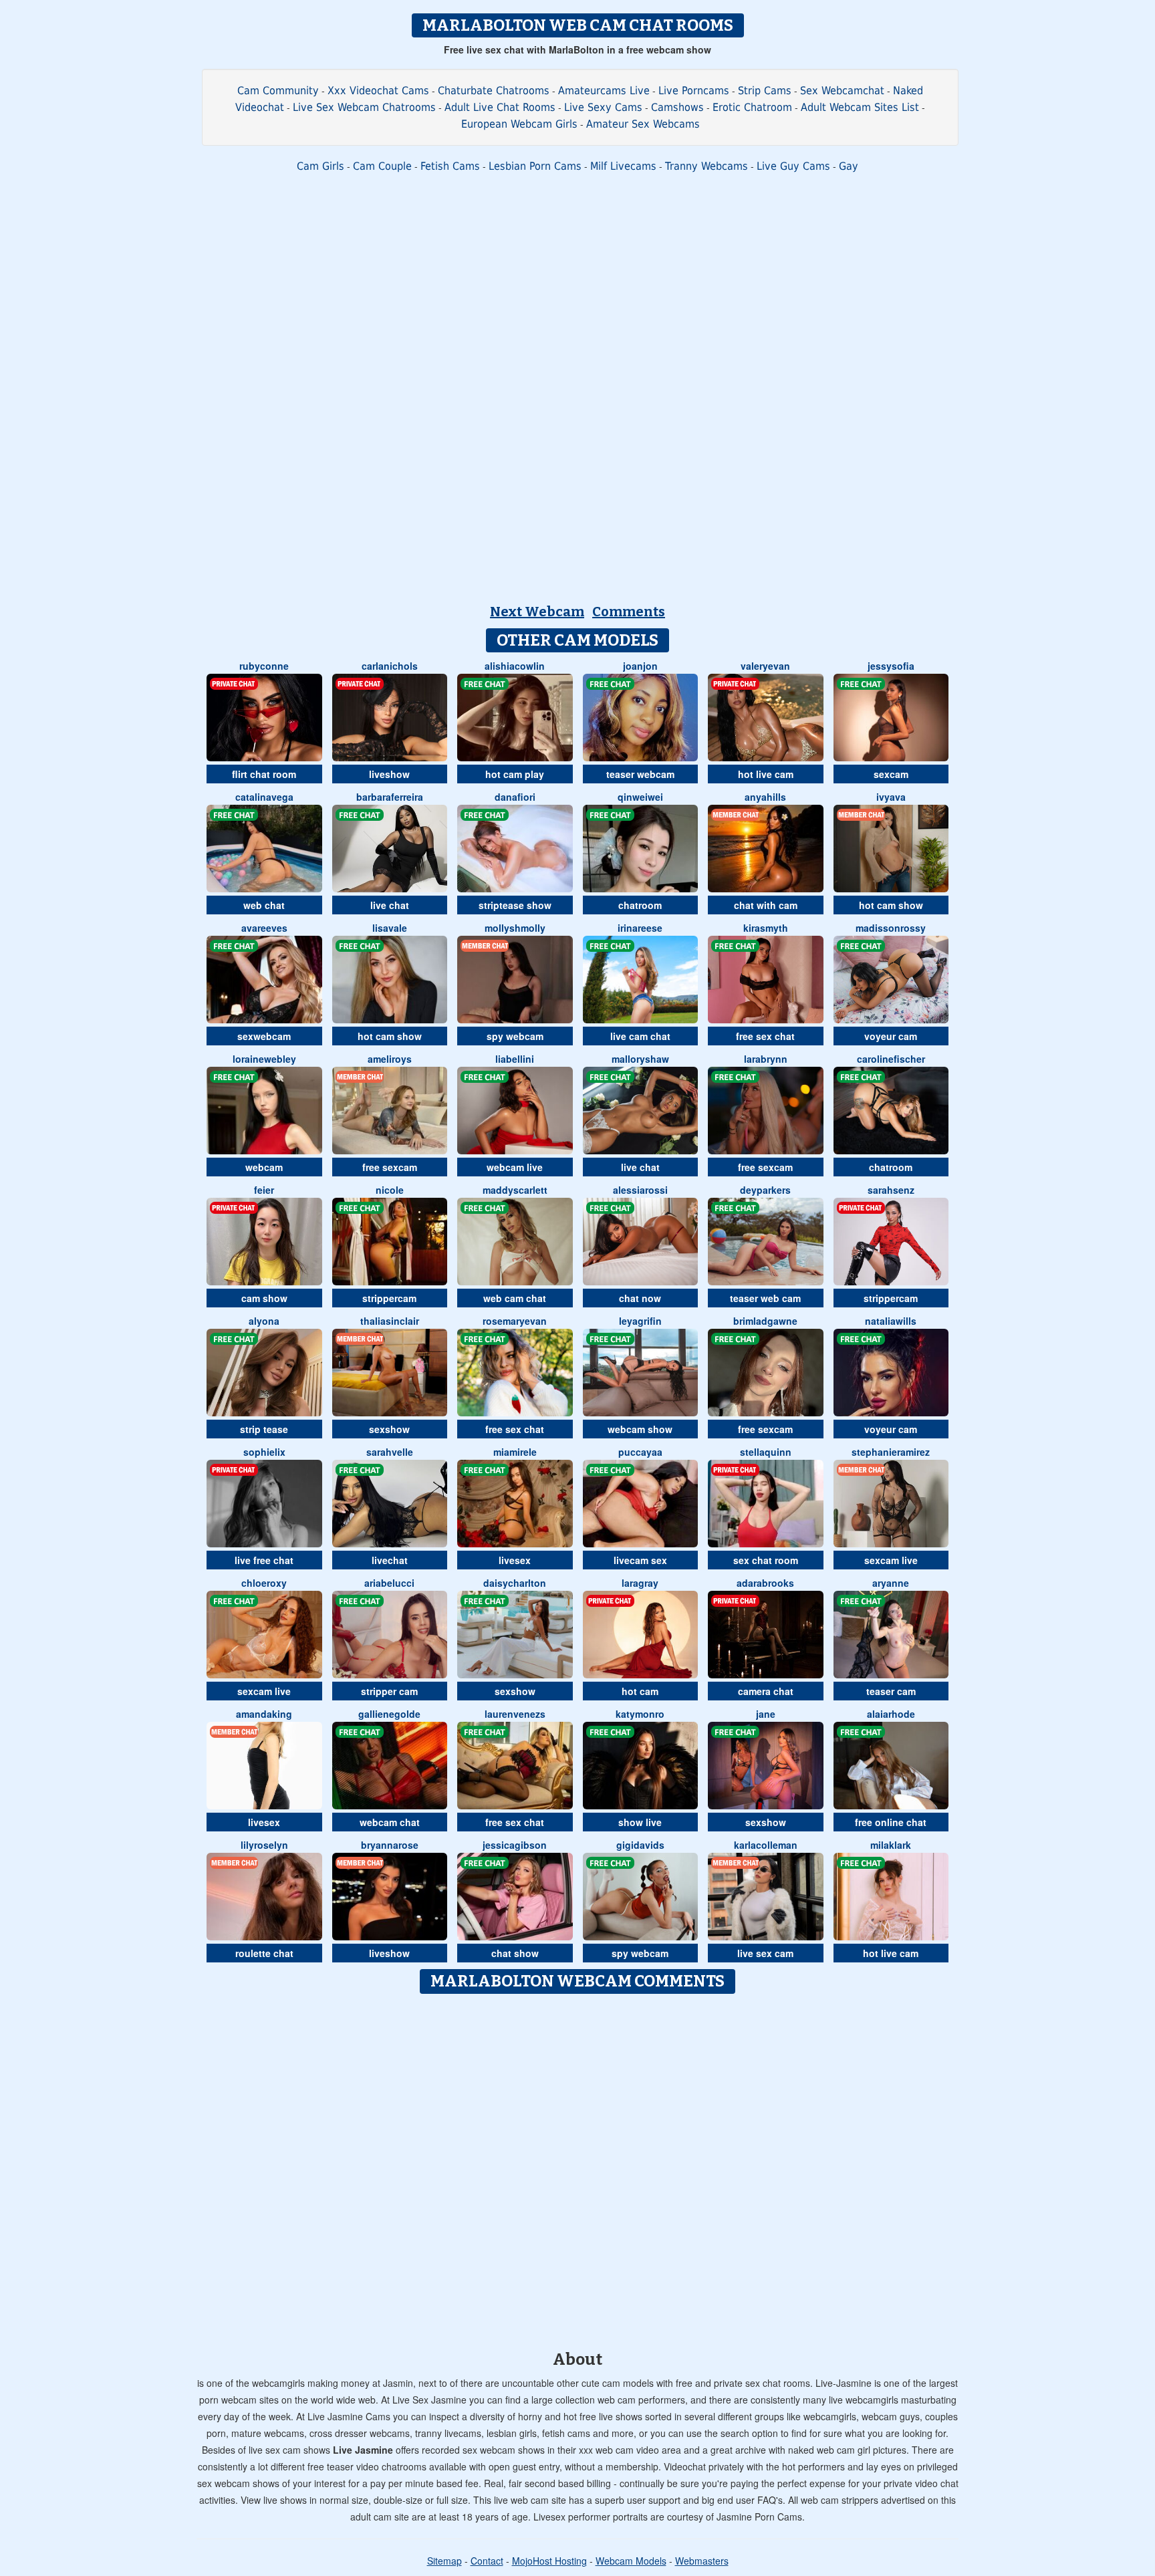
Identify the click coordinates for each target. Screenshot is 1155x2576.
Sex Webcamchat (842, 91)
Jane (766, 1714)
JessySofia (891, 666)
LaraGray (640, 1583)
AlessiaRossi (640, 1190)
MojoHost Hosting (549, 2561)
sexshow (389, 1429)
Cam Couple (382, 166)
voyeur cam (891, 1036)
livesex (515, 1560)
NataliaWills (891, 1321)
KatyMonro (640, 1714)
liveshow (389, 774)
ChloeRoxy (264, 1583)
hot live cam (766, 774)
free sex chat (765, 1036)
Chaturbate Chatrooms (494, 91)
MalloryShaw (640, 1059)
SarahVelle (390, 1452)
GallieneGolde (389, 1714)
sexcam (891, 774)
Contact (487, 2561)
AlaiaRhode (891, 1714)
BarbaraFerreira (390, 797)
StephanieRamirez (891, 1452)
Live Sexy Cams (603, 107)
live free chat (264, 1560)
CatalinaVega (264, 797)
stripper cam (389, 1691)
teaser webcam (640, 774)
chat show (515, 1953)
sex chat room (766, 1560)
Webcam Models (631, 2561)
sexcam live (891, 1560)
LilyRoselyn (264, 1845)
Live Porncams (694, 91)
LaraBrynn (766, 1059)
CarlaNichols (390, 666)
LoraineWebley (264, 1059)
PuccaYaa (640, 1452)
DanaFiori (515, 797)
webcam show (640, 1429)
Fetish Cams (450, 166)
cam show (264, 1298)
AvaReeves (264, 928)
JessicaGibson (515, 1845)
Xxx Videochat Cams (378, 91)
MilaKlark (891, 1845)
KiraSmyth (766, 928)
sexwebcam (264, 1036)
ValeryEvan (765, 666)
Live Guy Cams (793, 166)
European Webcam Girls (519, 124)
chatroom (640, 905)
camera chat (766, 1691)
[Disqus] (578, 2168)
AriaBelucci (389, 1583)
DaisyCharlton (515, 1583)
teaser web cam (765, 1298)
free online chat (891, 1822)
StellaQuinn (766, 1452)
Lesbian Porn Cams (535, 166)
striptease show (515, 905)
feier (264, 1190)
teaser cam (891, 1691)
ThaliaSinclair (390, 1321)
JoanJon (640, 666)
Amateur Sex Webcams (643, 124)
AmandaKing (264, 1714)
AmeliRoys (390, 1059)
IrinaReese (640, 928)
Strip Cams (765, 91)
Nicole (390, 1190)
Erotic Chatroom (752, 107)
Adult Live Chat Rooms (500, 107)
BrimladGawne (765, 1321)
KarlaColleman (766, 1845)
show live (640, 1822)
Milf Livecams (623, 166)
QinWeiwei (640, 797)
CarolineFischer (891, 1059)
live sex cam (765, 1953)
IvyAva (891, 797)
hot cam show (891, 905)
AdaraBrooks (765, 1583)
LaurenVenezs (515, 1714)
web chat (264, 905)
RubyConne (264, 666)
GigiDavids (640, 1845)
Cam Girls (320, 166)
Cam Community (278, 91)
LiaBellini (515, 1059)
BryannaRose (390, 1845)
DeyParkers (765, 1190)
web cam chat (515, 1298)
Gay (849, 166)
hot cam (640, 1691)
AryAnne (891, 1583)
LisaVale (390, 928)
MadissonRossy (891, 928)
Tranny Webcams (707, 166)
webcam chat (390, 1822)
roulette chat (264, 1953)
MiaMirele (515, 1452)
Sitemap (444, 2561)
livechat (390, 1560)
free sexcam (390, 1167)
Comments (629, 612)
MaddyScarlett (515, 1190)
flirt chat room (264, 774)
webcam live (515, 1167)
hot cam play (515, 774)
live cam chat (640, 1036)
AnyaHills (765, 797)
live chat (390, 905)
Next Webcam (537, 612)
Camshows (677, 107)
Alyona (264, 1321)
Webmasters (702, 2561)
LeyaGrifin (640, 1321)
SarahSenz (891, 1190)
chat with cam (766, 905)
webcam (264, 1167)
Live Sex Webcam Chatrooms (364, 107)
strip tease (264, 1429)
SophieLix (264, 1452)
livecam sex (640, 1560)
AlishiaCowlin (515, 666)
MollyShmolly (515, 928)
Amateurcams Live (604, 91)
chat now (640, 1298)
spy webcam (515, 1036)
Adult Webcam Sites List (860, 107)
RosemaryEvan (515, 1321)
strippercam (389, 1298)
